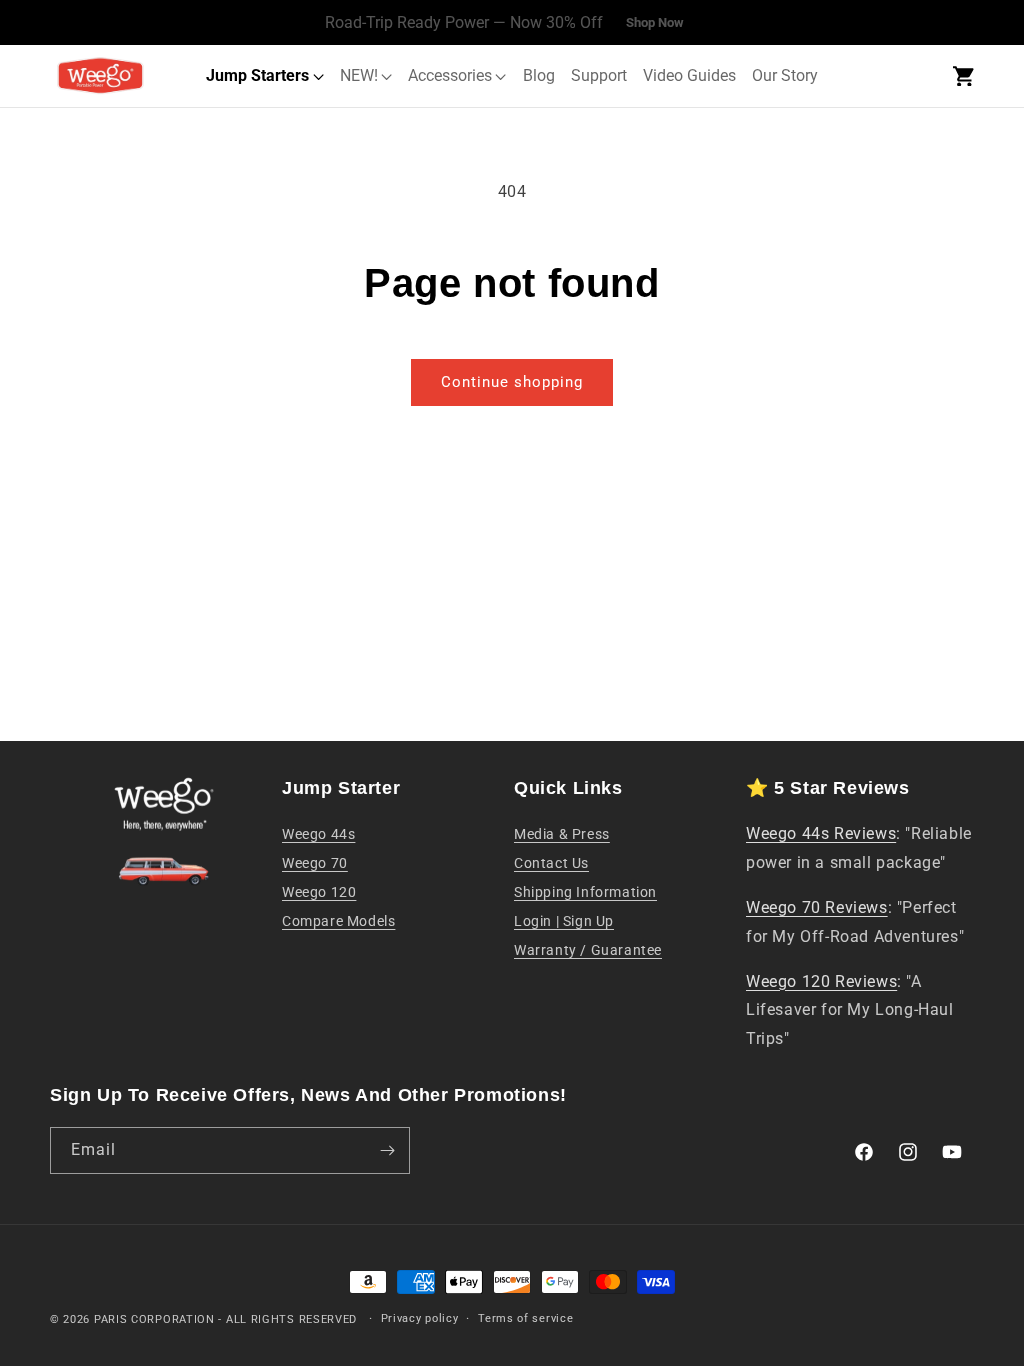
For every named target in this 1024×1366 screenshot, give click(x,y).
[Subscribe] (387, 1150)
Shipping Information (585, 892)
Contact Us (551, 863)
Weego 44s (318, 834)
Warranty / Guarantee (588, 950)
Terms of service (525, 1318)
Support (599, 75)
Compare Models (338, 921)
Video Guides (689, 75)
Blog (539, 75)
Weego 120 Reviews (821, 981)
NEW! (359, 75)
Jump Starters (257, 75)
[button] (963, 76)
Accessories (450, 75)
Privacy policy (420, 1318)
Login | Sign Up (564, 921)
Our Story (785, 75)
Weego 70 (315, 863)
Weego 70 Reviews (817, 907)
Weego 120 (319, 892)
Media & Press (562, 834)
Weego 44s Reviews (821, 833)
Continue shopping (512, 382)
